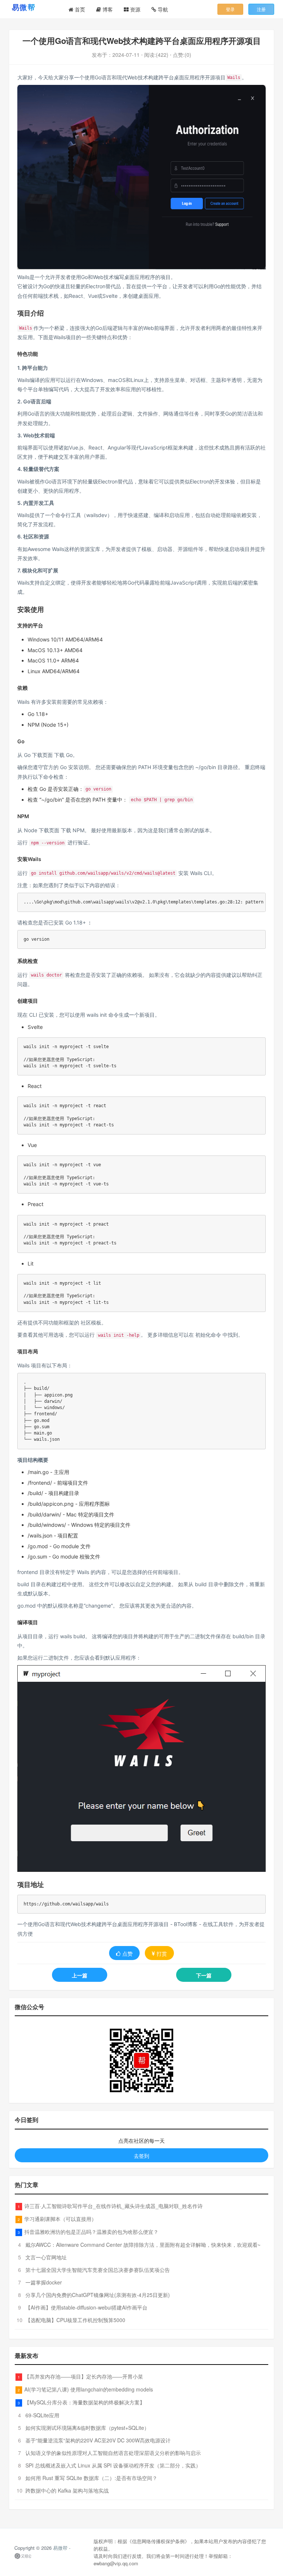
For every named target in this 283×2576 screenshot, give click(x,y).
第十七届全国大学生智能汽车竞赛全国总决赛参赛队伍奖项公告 (98, 2270)
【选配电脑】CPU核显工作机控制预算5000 (75, 2320)
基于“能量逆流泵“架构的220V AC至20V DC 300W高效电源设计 (98, 2440)
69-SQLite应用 (42, 2415)
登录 (230, 9)
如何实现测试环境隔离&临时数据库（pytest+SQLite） (87, 2428)
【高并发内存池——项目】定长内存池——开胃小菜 (84, 2376)
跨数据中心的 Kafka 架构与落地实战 (67, 2490)
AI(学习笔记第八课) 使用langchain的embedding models (89, 2389)
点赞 (127, 1953)
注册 (261, 9)
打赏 (162, 1953)
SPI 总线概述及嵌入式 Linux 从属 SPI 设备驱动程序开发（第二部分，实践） (113, 2465)
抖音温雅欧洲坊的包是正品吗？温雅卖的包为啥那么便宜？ (91, 2232)
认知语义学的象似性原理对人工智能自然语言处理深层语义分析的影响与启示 (113, 2453)
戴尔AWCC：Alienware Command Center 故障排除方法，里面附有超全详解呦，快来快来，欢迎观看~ (143, 2245)
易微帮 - (62, 2548)
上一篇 (80, 1975)
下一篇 (204, 1975)
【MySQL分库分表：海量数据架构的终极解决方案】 (85, 2402)
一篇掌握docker (44, 2282)
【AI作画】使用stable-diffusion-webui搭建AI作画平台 (86, 2307)
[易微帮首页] (33, 7)
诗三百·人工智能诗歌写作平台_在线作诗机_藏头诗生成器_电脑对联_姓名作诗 (113, 2206)
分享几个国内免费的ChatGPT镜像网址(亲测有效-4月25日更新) (98, 2295)
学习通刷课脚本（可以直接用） (60, 2219)
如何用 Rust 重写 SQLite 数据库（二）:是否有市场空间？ (91, 2478)
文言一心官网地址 (46, 2257)
